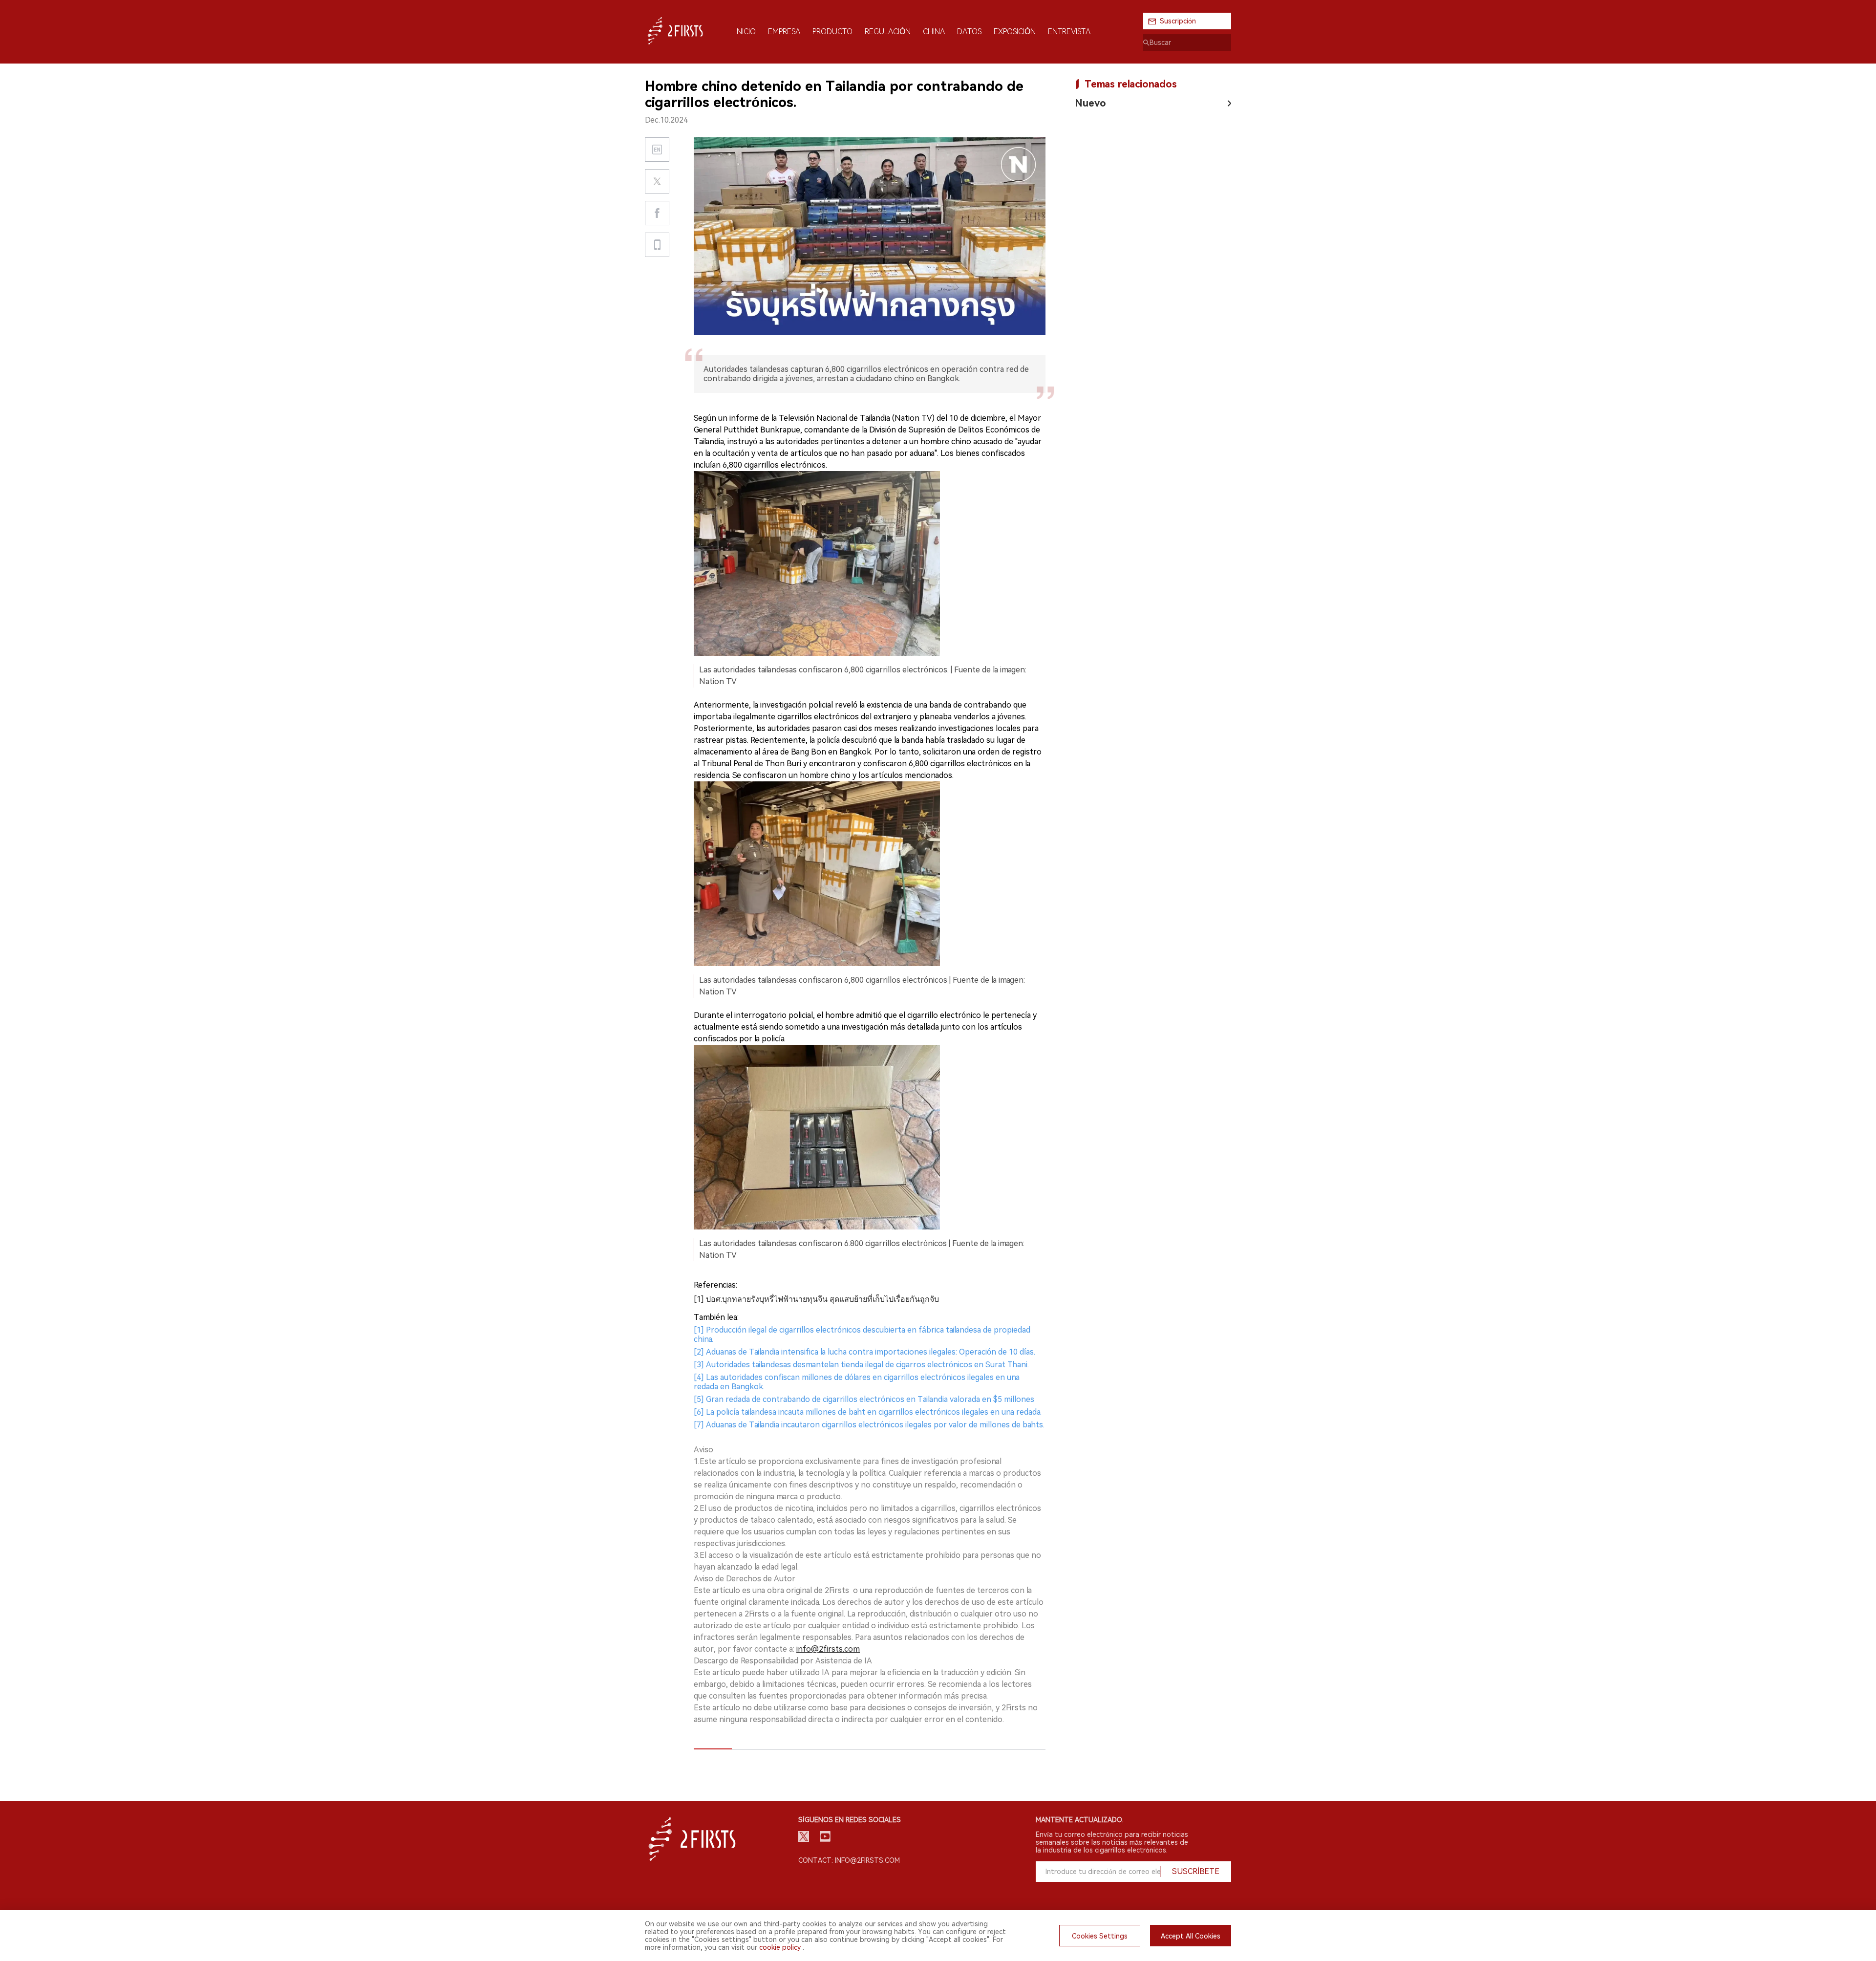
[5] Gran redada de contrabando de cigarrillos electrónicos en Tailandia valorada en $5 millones (864, 1399)
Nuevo (1090, 103)
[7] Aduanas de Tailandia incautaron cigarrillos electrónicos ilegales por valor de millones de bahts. (869, 1425)
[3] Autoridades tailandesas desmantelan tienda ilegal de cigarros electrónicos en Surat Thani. (861, 1365)
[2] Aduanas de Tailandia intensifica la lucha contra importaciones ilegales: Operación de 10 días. (864, 1352)
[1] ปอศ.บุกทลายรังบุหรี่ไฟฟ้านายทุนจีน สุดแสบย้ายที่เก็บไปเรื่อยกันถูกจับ (816, 1299)
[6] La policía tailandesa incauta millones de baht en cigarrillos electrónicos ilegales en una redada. (868, 1412)
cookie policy (780, 1947)
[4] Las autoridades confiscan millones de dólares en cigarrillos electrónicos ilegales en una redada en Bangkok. (857, 1382)
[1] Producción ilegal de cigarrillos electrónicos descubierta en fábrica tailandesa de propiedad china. (862, 1335)
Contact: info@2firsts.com (849, 1860)
